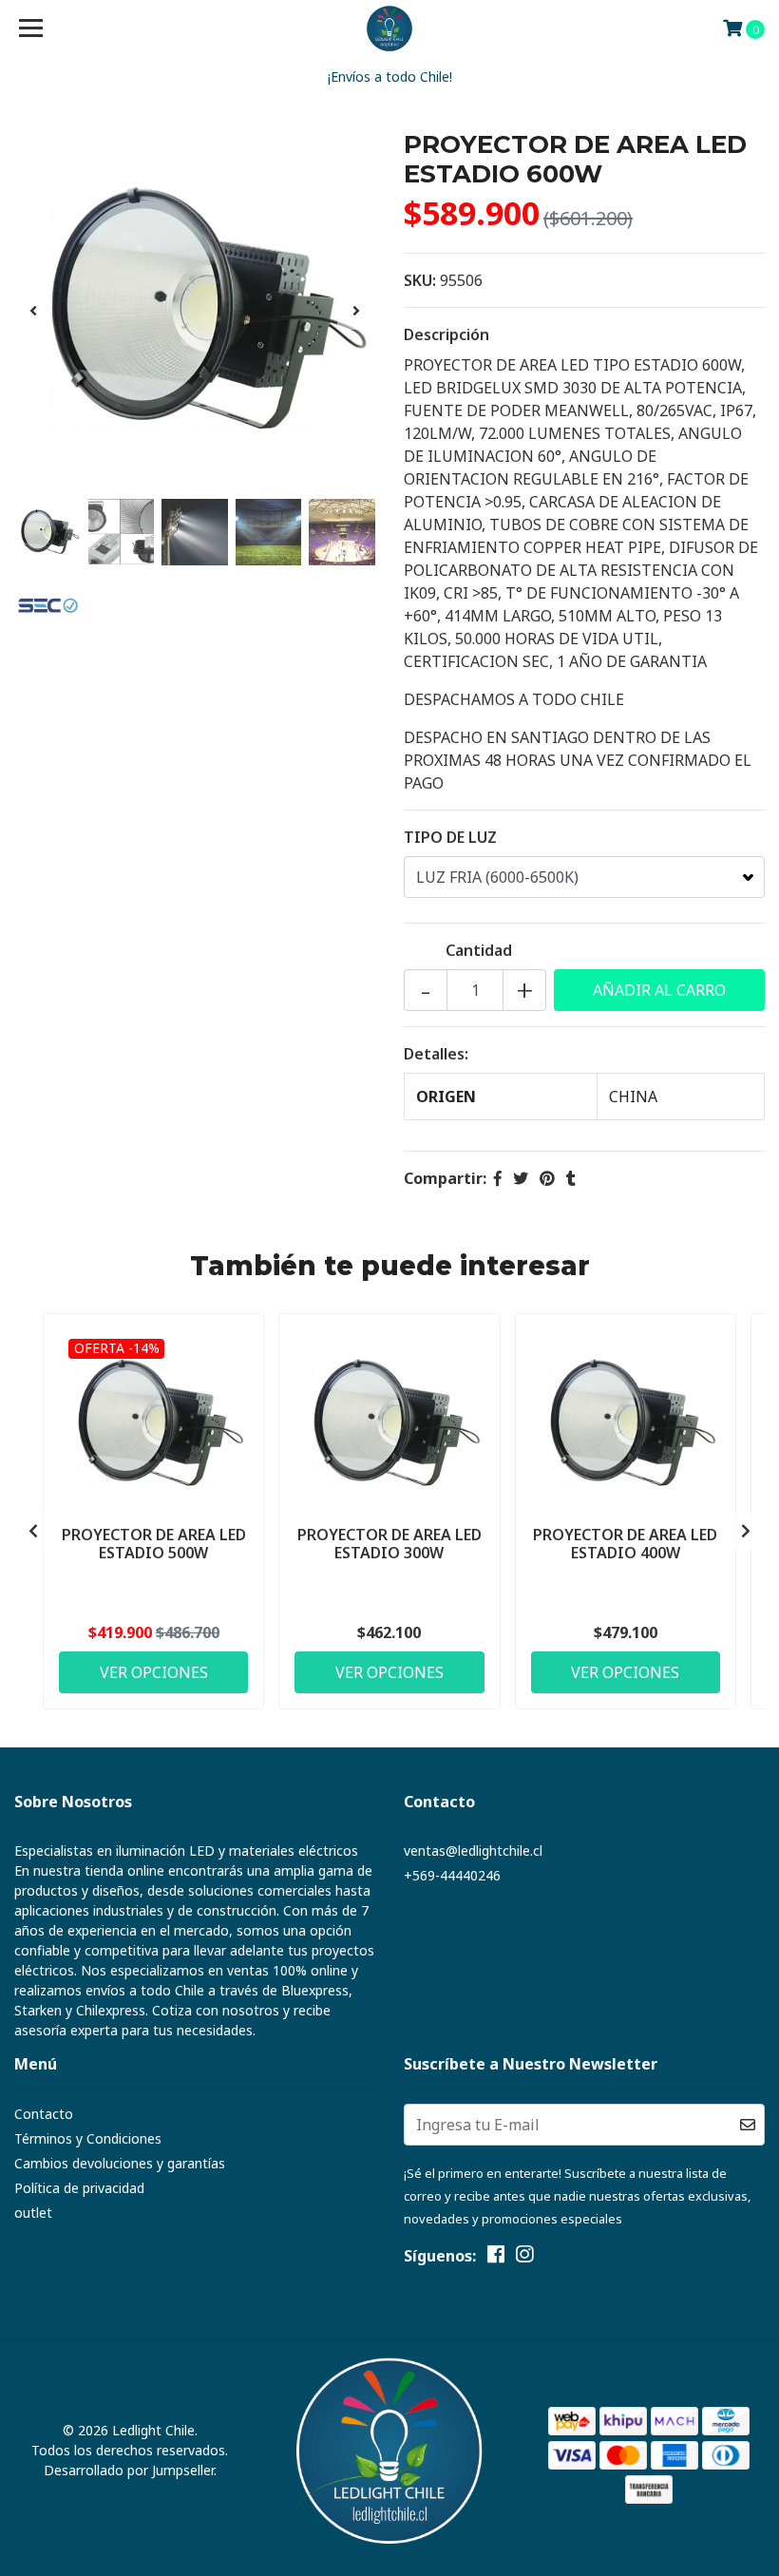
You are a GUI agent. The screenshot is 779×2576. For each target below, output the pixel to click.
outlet (33, 2213)
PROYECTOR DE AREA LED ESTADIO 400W (625, 1544)
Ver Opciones (154, 1672)
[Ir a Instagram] (524, 2258)
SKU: (420, 280)
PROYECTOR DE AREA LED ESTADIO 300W (389, 1544)
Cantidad (479, 950)
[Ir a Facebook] (496, 2258)
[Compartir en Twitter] (521, 1178)
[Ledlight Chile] (390, 29)
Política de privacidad (79, 2188)
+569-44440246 (452, 1875)
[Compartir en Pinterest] (547, 1178)
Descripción (446, 334)
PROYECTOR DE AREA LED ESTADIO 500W (154, 1544)
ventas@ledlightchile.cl (473, 1851)
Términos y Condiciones (88, 2138)
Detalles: (436, 1054)
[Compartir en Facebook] (498, 1178)
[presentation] (33, 311)
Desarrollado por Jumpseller (129, 2470)
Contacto (44, 2114)
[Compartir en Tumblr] (571, 1178)
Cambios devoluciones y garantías (120, 2163)
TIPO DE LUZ (450, 837)
